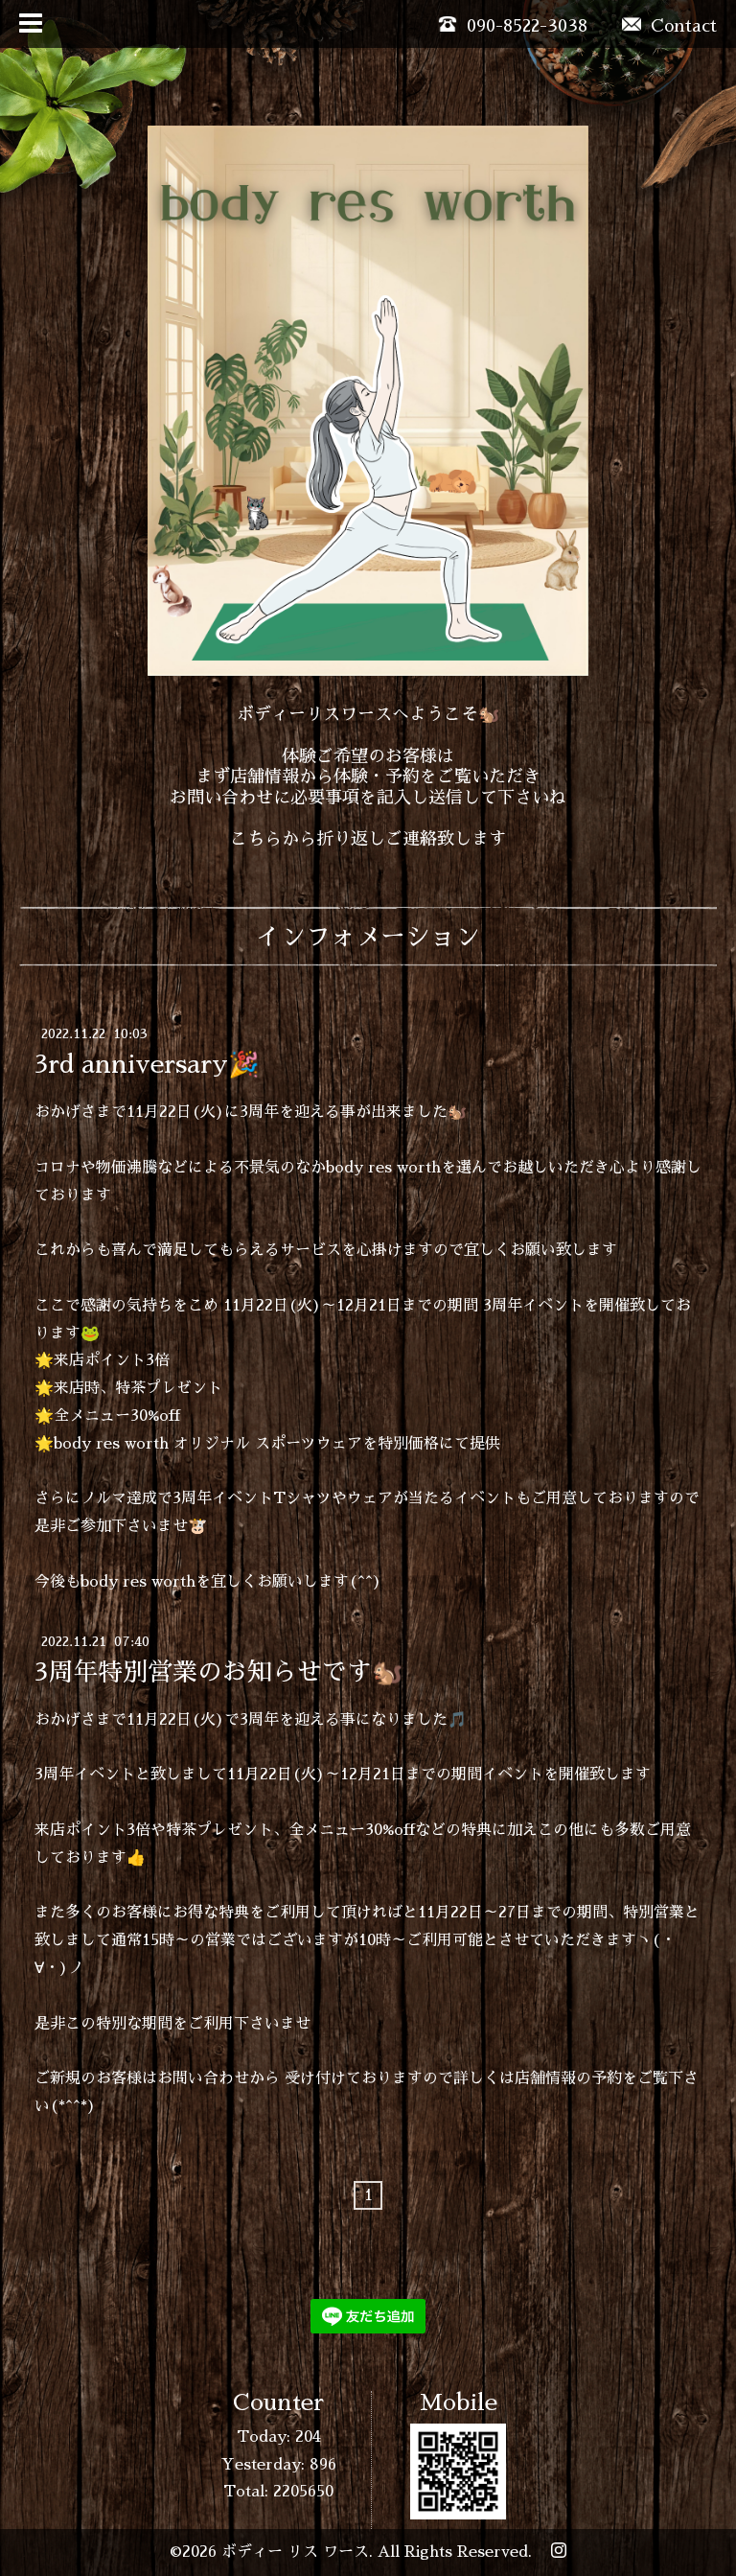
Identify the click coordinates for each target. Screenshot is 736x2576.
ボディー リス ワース (295, 2552)
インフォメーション (368, 937)
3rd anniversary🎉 (147, 1064)
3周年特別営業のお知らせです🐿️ (218, 1672)
